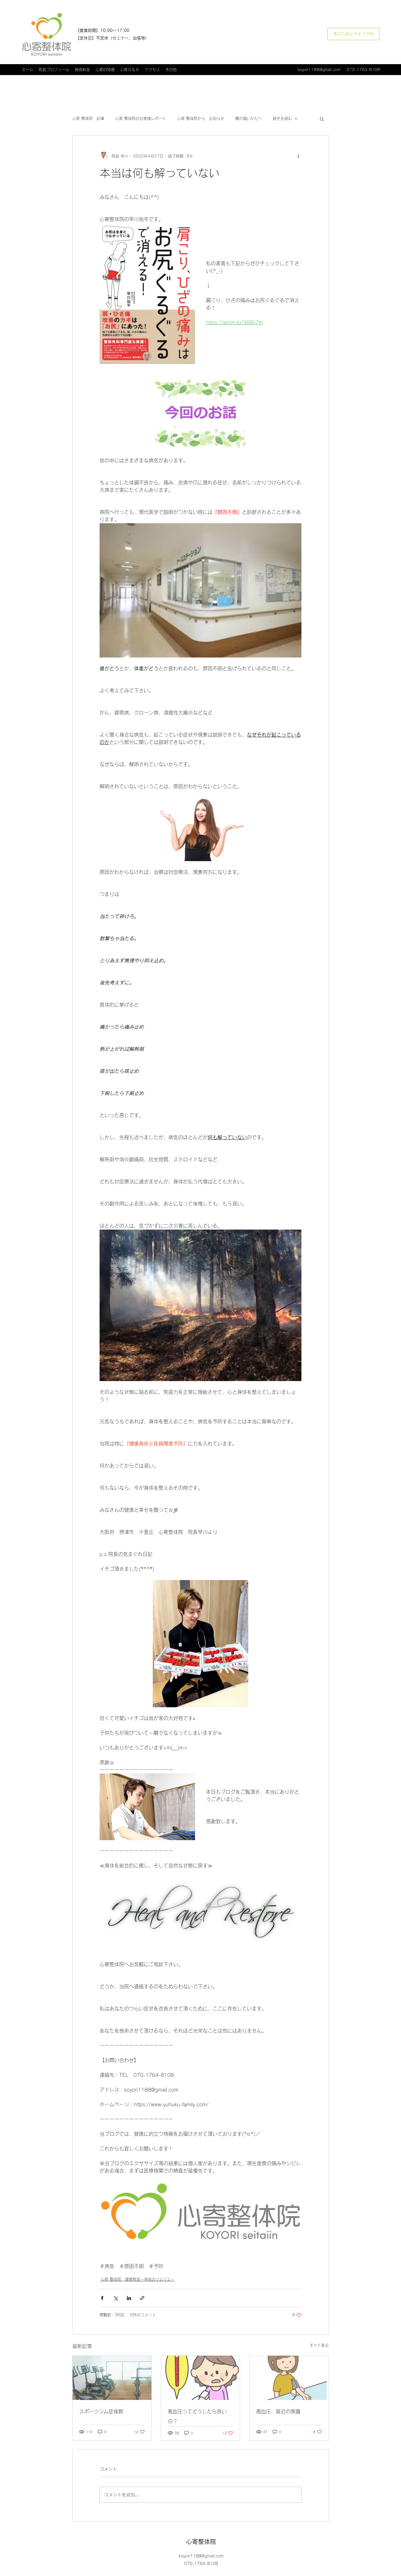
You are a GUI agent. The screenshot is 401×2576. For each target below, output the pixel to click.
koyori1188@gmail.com (319, 70)
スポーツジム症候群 (101, 2411)
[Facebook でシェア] (102, 2298)
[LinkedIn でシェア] (129, 2298)
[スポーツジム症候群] (112, 2378)
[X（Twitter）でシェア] (116, 2298)
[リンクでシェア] (142, 2298)
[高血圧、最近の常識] (289, 2378)
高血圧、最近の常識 (278, 2411)
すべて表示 (319, 2345)
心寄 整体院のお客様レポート (141, 118)
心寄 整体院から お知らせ (201, 118)
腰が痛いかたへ (249, 118)
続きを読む (282, 118)
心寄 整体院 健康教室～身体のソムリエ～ (138, 2279)
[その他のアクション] (298, 156)
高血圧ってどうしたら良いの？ (197, 2416)
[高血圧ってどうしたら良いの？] (201, 2378)
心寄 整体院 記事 (88, 118)
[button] (322, 119)
